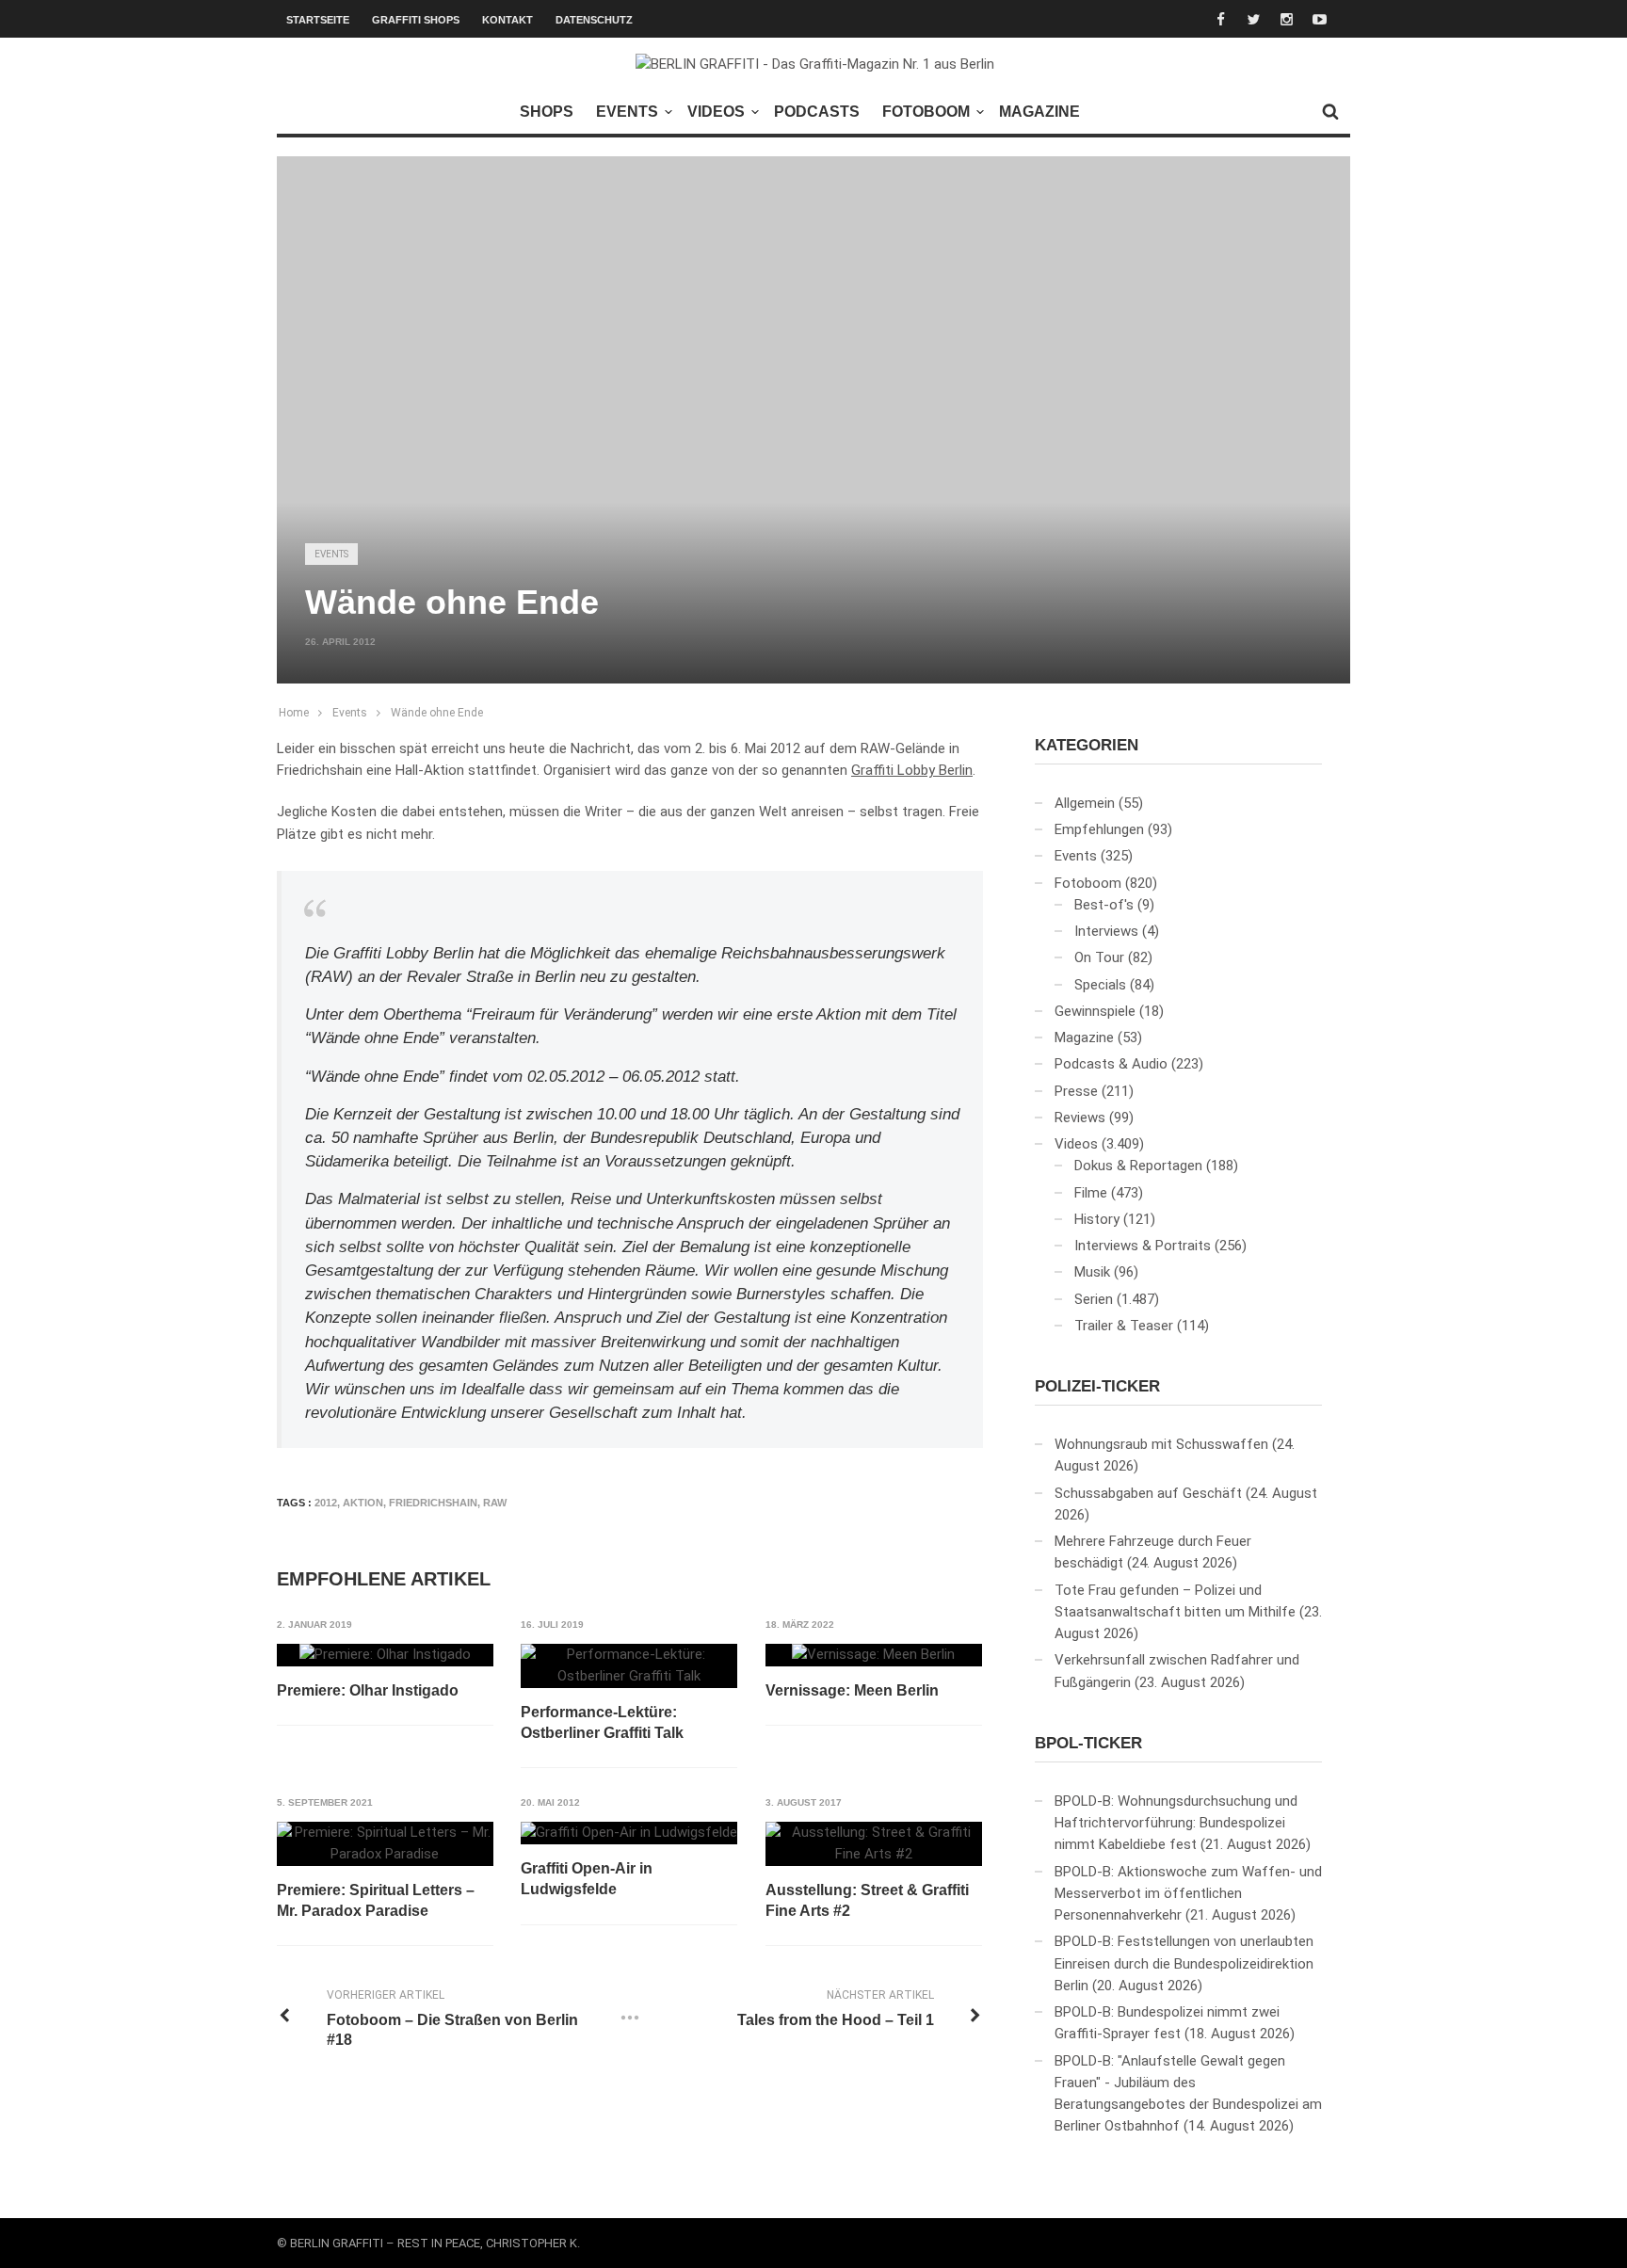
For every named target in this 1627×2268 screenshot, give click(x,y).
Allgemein (1085, 803)
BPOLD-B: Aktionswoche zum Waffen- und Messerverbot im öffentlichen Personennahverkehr (1188, 1894)
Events (627, 112)
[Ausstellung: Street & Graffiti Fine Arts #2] (874, 1844)
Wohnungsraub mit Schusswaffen (1161, 1444)
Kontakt (507, 20)
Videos (716, 112)
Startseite (318, 20)
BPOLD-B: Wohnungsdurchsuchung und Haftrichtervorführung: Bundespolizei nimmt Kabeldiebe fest (1176, 1823)
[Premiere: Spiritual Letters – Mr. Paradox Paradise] (385, 1844)
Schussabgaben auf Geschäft (1148, 1493)
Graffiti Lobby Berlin (912, 770)
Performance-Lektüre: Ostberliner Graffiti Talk (602, 1722)
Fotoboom (926, 112)
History (1097, 1219)
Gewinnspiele (1095, 1011)
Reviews (1080, 1118)
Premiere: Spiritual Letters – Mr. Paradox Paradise (376, 1900)
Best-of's (1104, 905)
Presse (1076, 1091)
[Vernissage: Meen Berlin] (873, 1655)
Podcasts (817, 112)
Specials (1100, 985)
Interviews (1106, 931)
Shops (547, 112)
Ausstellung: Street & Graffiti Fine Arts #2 (867, 1900)
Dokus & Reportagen (1138, 1166)
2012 (326, 1503)
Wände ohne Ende (437, 713)
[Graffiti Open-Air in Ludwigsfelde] (629, 1833)
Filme (1091, 1193)
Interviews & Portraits (1143, 1246)
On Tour (1099, 957)
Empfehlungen (1099, 829)
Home (294, 713)
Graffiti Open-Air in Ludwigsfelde (587, 1879)
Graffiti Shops (416, 20)
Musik (1092, 1272)
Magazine (1039, 112)
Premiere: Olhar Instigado (368, 1690)
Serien (1094, 1299)
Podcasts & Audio (1111, 1064)
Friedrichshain (433, 1503)
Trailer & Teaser (1124, 1326)
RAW (495, 1503)
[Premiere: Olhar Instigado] (385, 1655)
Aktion (363, 1503)
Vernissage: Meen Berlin (852, 1690)
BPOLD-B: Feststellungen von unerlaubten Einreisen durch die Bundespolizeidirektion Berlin (1184, 1963)
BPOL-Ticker (1088, 1743)
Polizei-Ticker (1097, 1386)
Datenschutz (594, 20)
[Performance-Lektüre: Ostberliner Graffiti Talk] (629, 1666)
